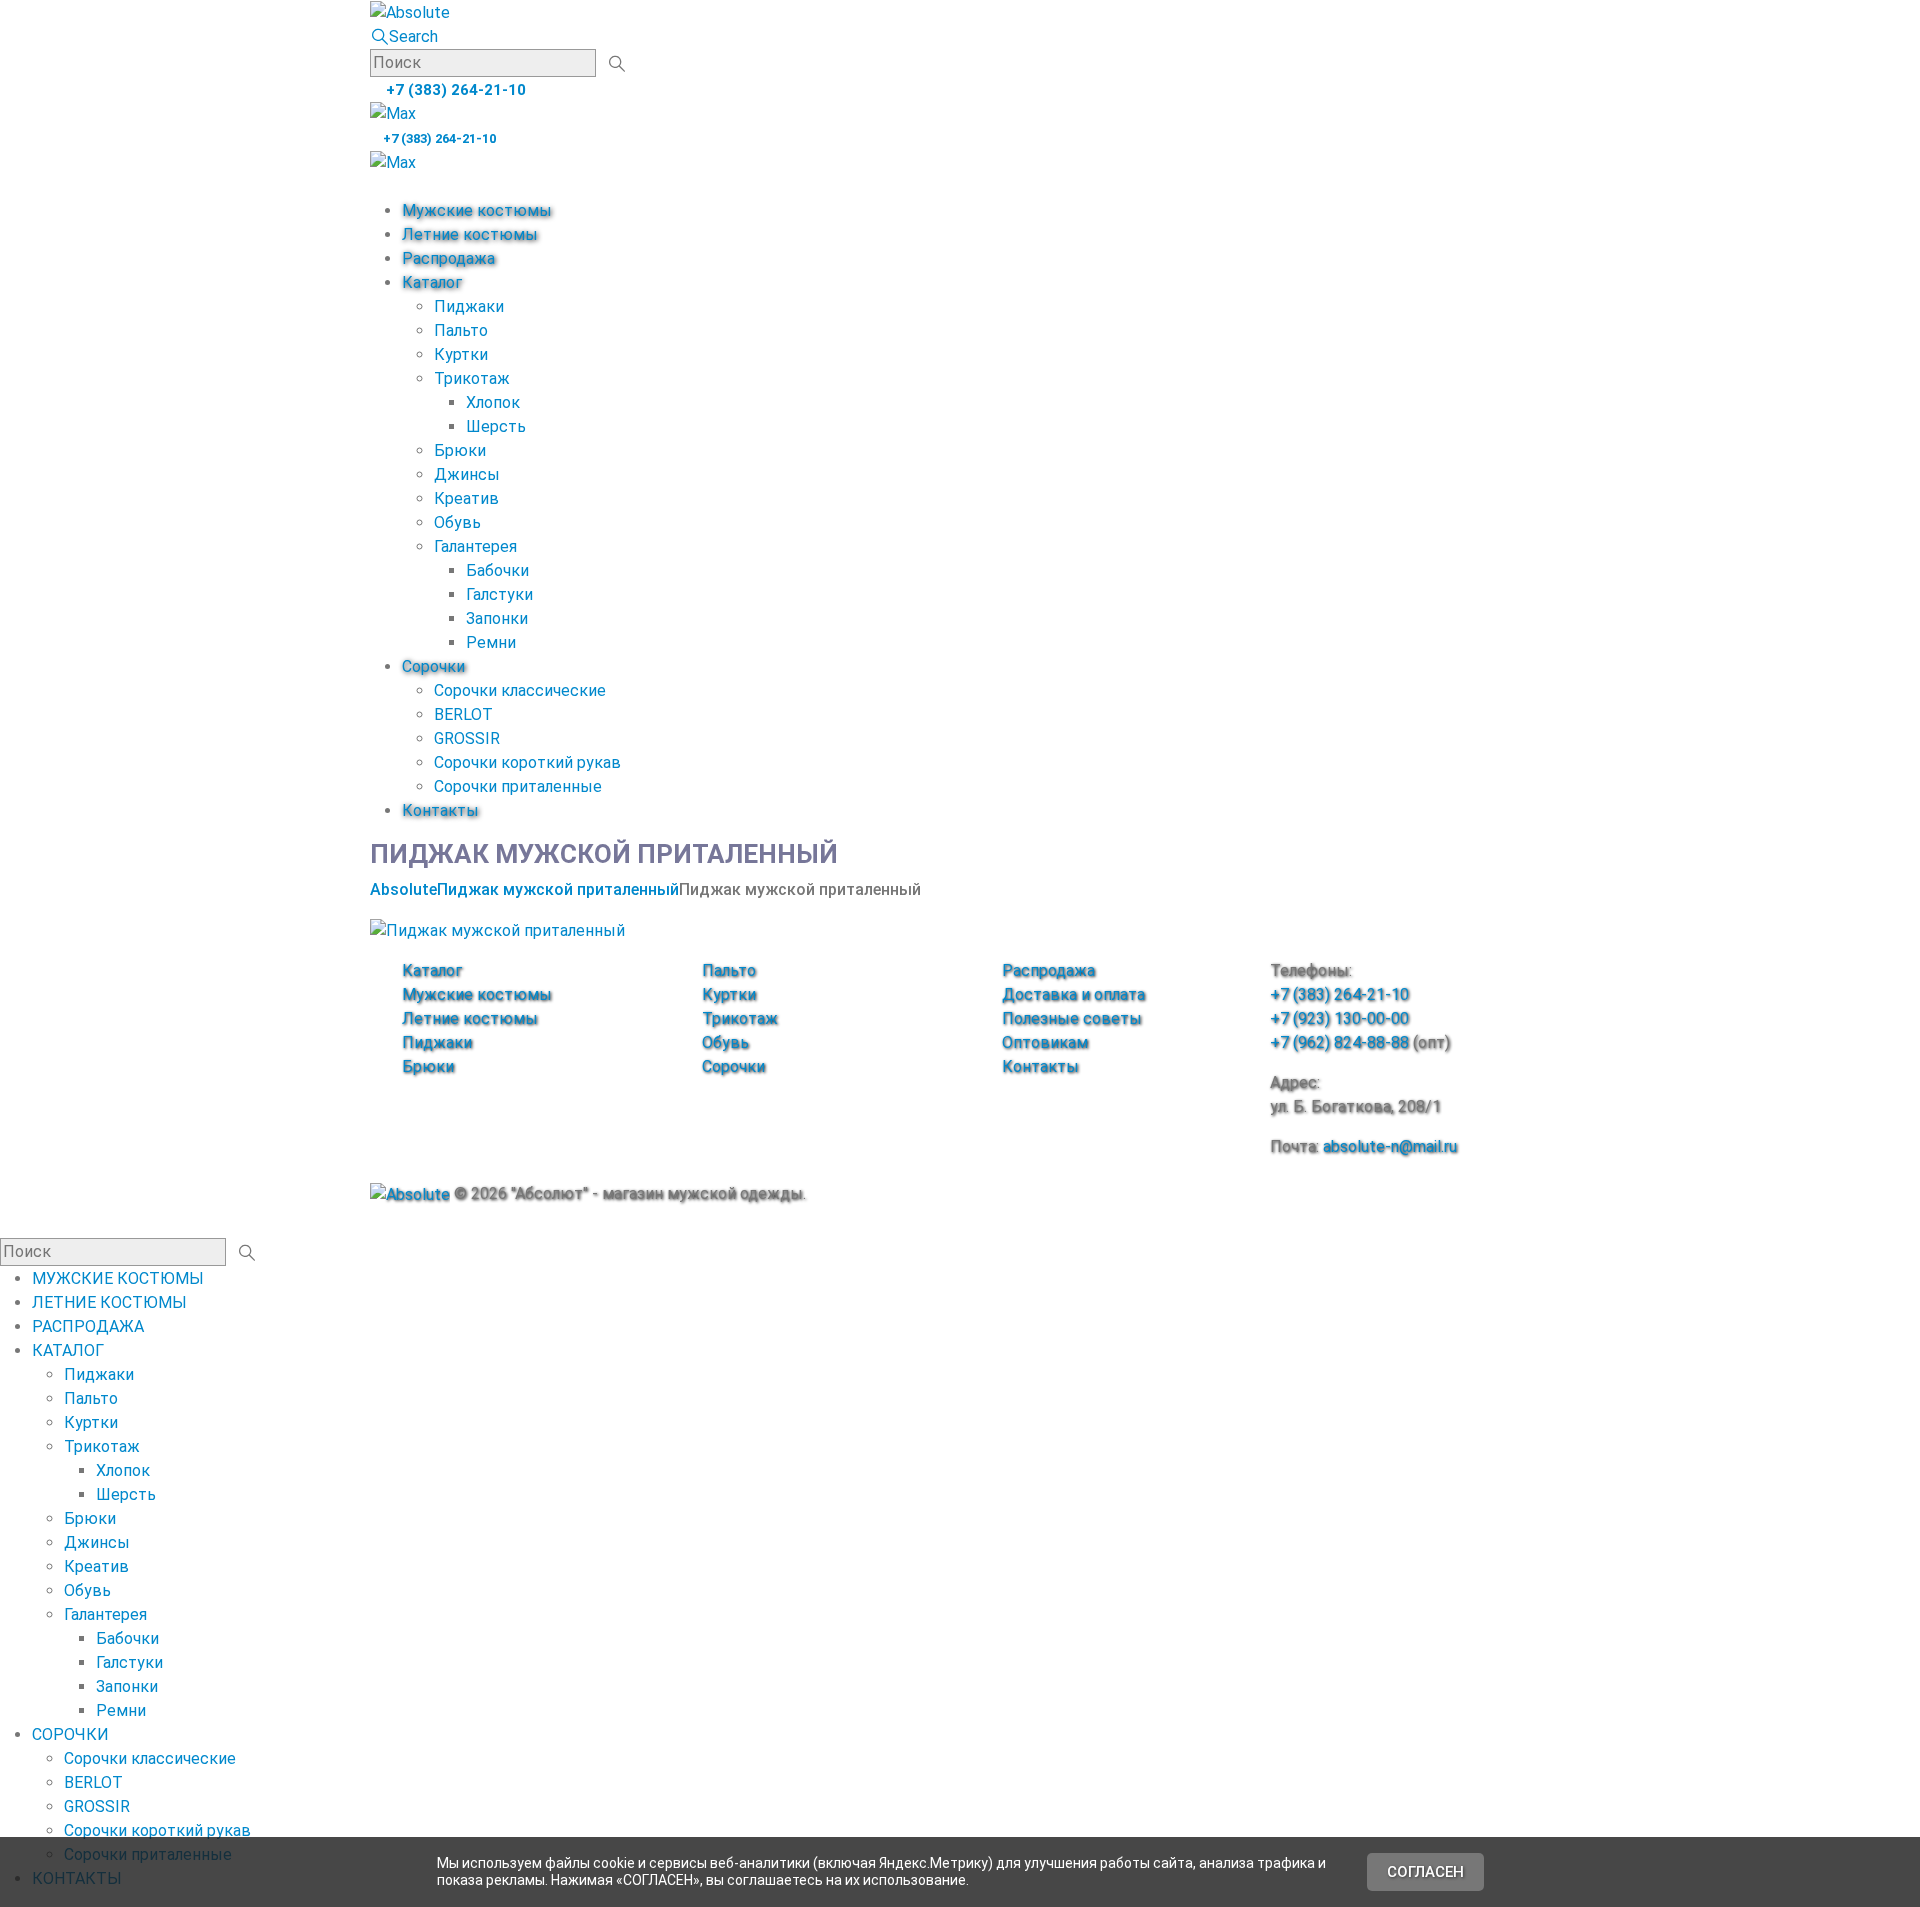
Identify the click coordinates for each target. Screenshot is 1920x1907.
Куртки (461, 354)
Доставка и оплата (1073, 994)
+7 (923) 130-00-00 (1339, 1018)
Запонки (497, 618)
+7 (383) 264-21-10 (454, 90)
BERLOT (463, 714)
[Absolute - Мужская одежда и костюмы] (410, 11)
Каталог (432, 282)
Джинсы (467, 474)
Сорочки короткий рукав (527, 762)
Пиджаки (469, 306)
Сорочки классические (520, 690)
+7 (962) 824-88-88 (1339, 1042)
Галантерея (475, 546)
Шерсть (496, 426)
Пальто (461, 330)
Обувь (457, 522)
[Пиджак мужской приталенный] (497, 929)
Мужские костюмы (477, 210)
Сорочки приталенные (518, 786)
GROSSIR (467, 738)
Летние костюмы (470, 234)
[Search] (616, 64)
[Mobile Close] (6, 1225)
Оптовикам (1045, 1042)
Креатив (466, 498)
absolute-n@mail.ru (1390, 1146)
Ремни (491, 642)
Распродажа (448, 258)
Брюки (460, 450)
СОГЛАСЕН (1425, 1872)
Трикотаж (472, 378)
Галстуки (499, 594)
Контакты (440, 810)
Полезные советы (1072, 1018)
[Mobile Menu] (376, 186)
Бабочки (497, 570)
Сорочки (433, 666)
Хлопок (493, 402)
